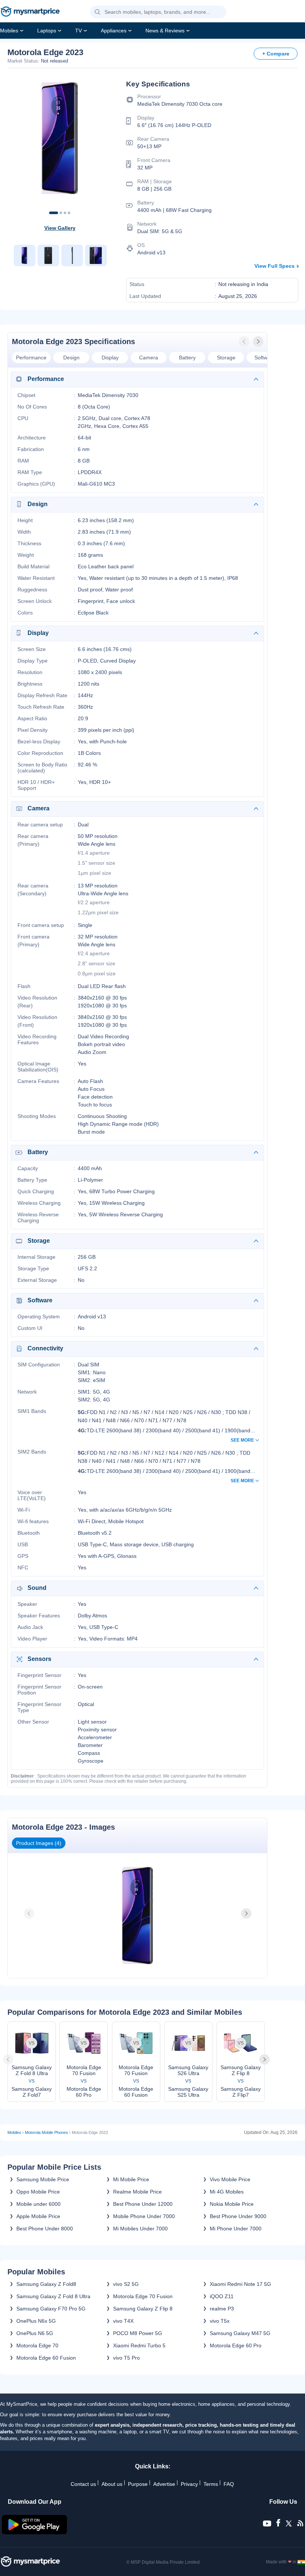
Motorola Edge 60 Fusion (46, 2358)
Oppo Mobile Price (38, 2192)
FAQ (229, 2484)
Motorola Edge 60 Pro (236, 2345)
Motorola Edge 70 (37, 2345)
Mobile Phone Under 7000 (144, 2216)
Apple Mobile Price (38, 2216)
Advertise (164, 2484)
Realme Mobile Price (137, 2192)
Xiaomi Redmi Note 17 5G (240, 2284)
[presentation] (245, 342)
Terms (211, 2484)
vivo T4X (123, 2321)
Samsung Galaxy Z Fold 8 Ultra (53, 2296)
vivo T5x (220, 2321)
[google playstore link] (35, 2532)
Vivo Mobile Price (230, 2179)
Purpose (138, 2484)
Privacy (189, 2484)
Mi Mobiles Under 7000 (140, 2229)
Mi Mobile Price (131, 2179)
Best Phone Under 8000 (45, 2229)
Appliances (114, 31)
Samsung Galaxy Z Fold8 (46, 2284)
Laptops (47, 31)
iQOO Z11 (222, 2296)
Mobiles (9, 31)
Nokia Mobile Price (232, 2204)
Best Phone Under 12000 (143, 2204)
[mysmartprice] (30, 12)
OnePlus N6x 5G (36, 2321)
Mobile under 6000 (38, 2204)
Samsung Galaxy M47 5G (240, 2333)
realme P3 (222, 2309)
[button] (97, 12)
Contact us (83, 2484)
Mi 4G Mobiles (227, 2192)
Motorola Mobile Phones (46, 2132)
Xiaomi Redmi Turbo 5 (139, 2345)
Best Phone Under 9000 (238, 2216)
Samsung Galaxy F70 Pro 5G (51, 2309)
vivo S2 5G (126, 2284)
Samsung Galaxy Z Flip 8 (143, 2309)
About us (112, 2484)
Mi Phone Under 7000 (236, 2229)
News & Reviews (165, 31)
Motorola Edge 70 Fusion (143, 2296)
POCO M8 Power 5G (138, 2333)
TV (78, 31)
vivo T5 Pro (126, 2358)
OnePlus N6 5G (35, 2333)
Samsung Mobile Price (43, 2179)
